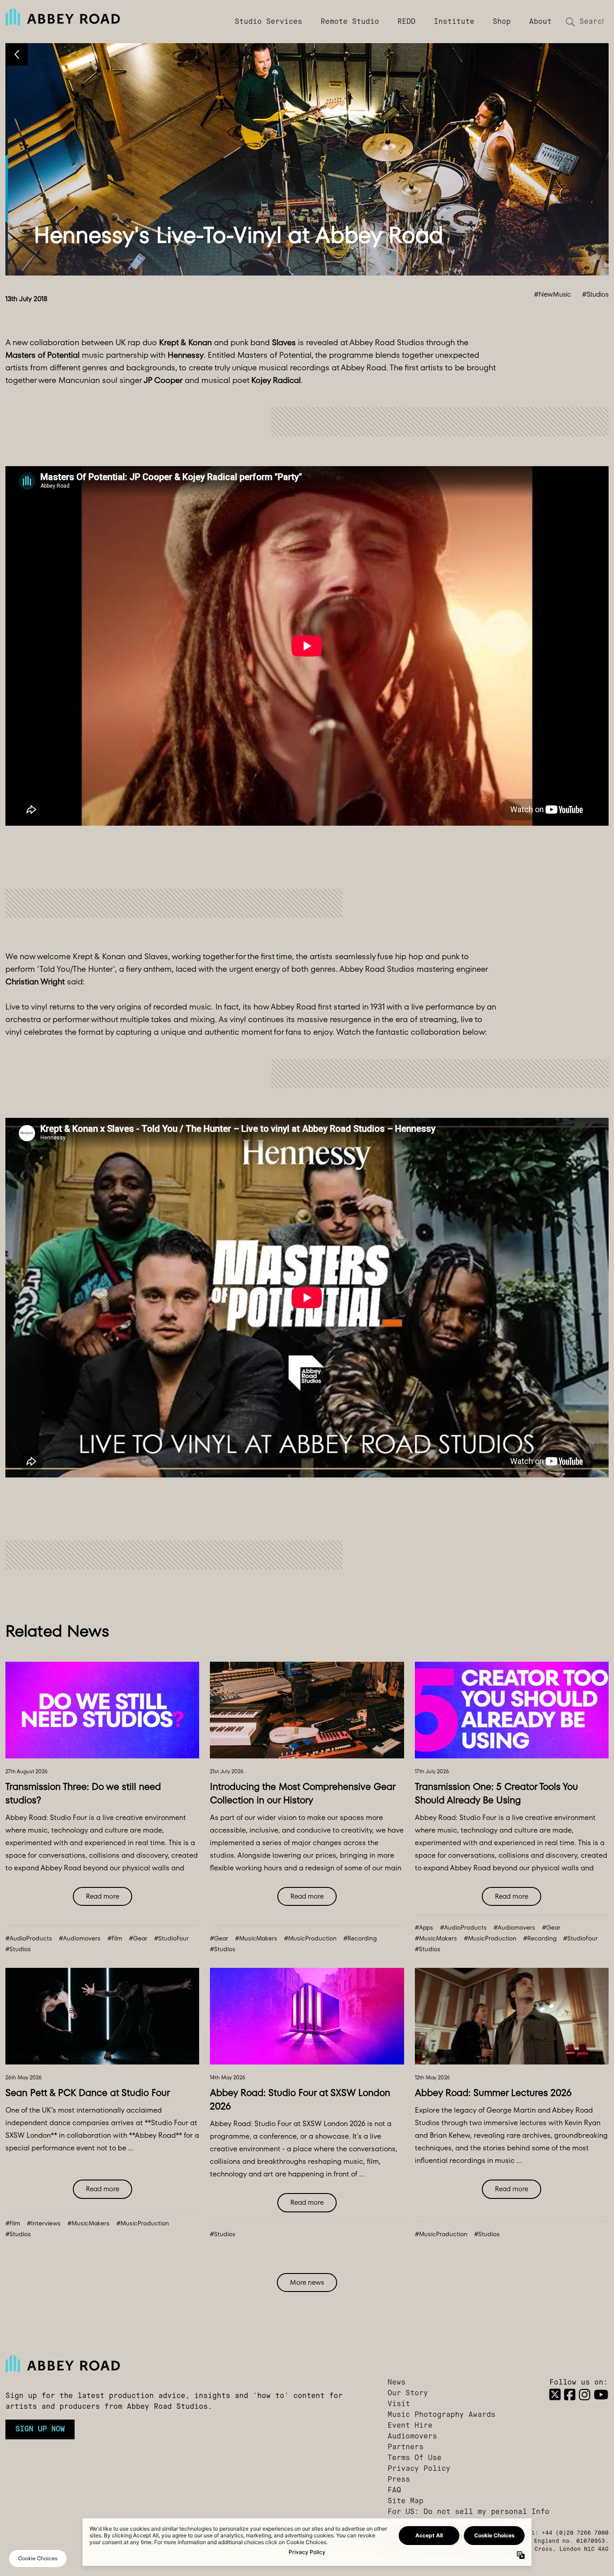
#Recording (360, 1938)
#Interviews (44, 2223)
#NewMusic (552, 294)
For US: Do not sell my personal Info (468, 2512)
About (540, 22)
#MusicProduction (310, 1938)
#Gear (138, 1938)
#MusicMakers (256, 1938)
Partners (405, 2447)
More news (307, 2282)
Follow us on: (578, 2383)
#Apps (424, 1928)
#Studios (595, 294)
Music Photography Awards (441, 2415)
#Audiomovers (80, 1938)
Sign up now (40, 2429)
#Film (115, 1938)
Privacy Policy (419, 2469)
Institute (454, 22)
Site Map (405, 2501)
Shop (502, 22)
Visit (399, 2404)
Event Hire (410, 2426)
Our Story (408, 2394)
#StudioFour (171, 1938)
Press (399, 2480)
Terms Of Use (414, 2458)
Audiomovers (412, 2437)
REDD (406, 22)
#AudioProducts (29, 1938)
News (396, 2383)
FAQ (394, 2491)
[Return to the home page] (179, 2364)
